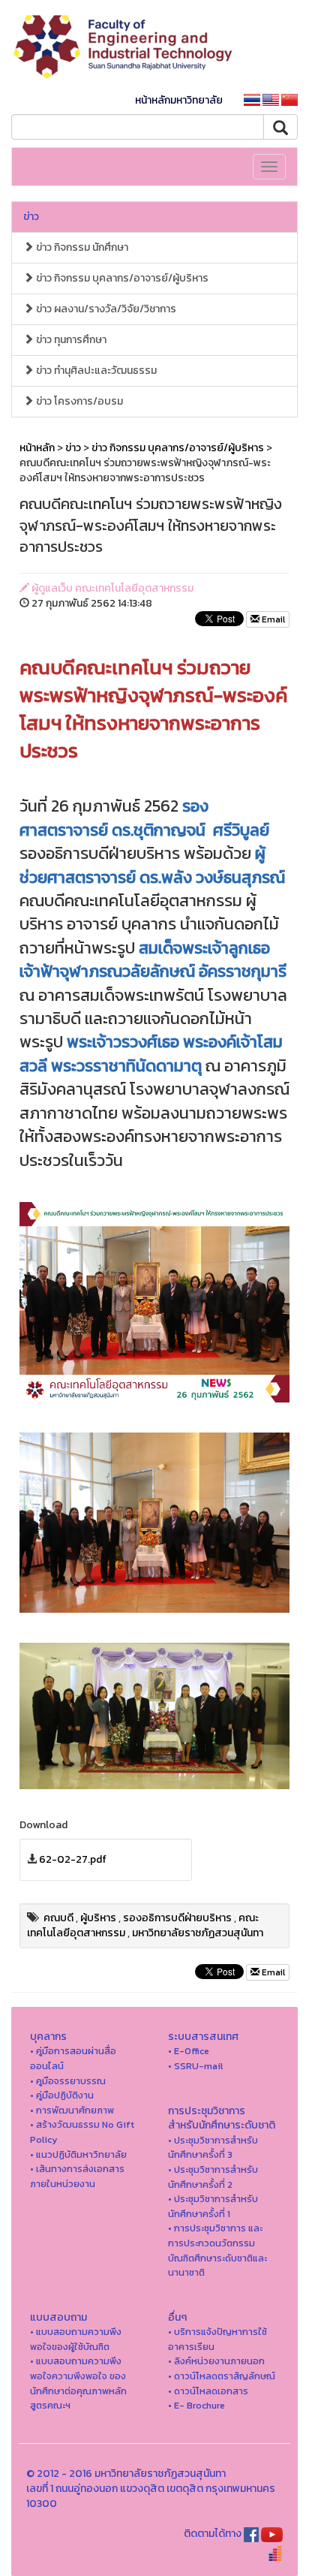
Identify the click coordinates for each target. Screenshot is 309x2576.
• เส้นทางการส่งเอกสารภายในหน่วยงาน (77, 2176)
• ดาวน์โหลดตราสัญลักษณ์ (222, 2376)
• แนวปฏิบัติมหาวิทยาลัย (78, 2154)
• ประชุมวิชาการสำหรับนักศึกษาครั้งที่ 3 (213, 2148)
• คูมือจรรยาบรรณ (68, 2081)
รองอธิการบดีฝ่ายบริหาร (177, 1918)
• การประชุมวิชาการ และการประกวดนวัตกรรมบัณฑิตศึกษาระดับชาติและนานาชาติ (217, 2250)
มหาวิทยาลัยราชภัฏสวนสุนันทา (198, 1933)
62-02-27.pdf (73, 1859)
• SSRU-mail (195, 2066)
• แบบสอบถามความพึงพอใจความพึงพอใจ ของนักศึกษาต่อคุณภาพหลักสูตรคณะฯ (78, 2383)
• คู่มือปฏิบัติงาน (62, 2095)
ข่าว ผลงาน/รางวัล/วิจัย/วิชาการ (105, 309)
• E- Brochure (196, 2405)
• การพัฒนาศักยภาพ (72, 2110)
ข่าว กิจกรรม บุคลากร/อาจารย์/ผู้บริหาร (121, 278)
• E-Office (189, 2051)
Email (272, 619)
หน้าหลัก (37, 448)
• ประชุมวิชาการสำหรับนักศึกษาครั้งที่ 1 (213, 2206)
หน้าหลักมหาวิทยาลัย (179, 100)
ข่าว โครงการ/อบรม (78, 401)
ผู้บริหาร (98, 1918)
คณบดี (58, 1918)
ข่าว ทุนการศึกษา (70, 340)
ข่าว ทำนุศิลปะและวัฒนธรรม (95, 371)
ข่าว (31, 217)
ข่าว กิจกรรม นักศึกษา (81, 247)
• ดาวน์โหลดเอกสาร (208, 2391)
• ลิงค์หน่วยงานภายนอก (216, 2361)
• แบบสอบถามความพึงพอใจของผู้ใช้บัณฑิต (76, 2339)
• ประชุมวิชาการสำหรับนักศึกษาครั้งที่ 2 (213, 2177)
